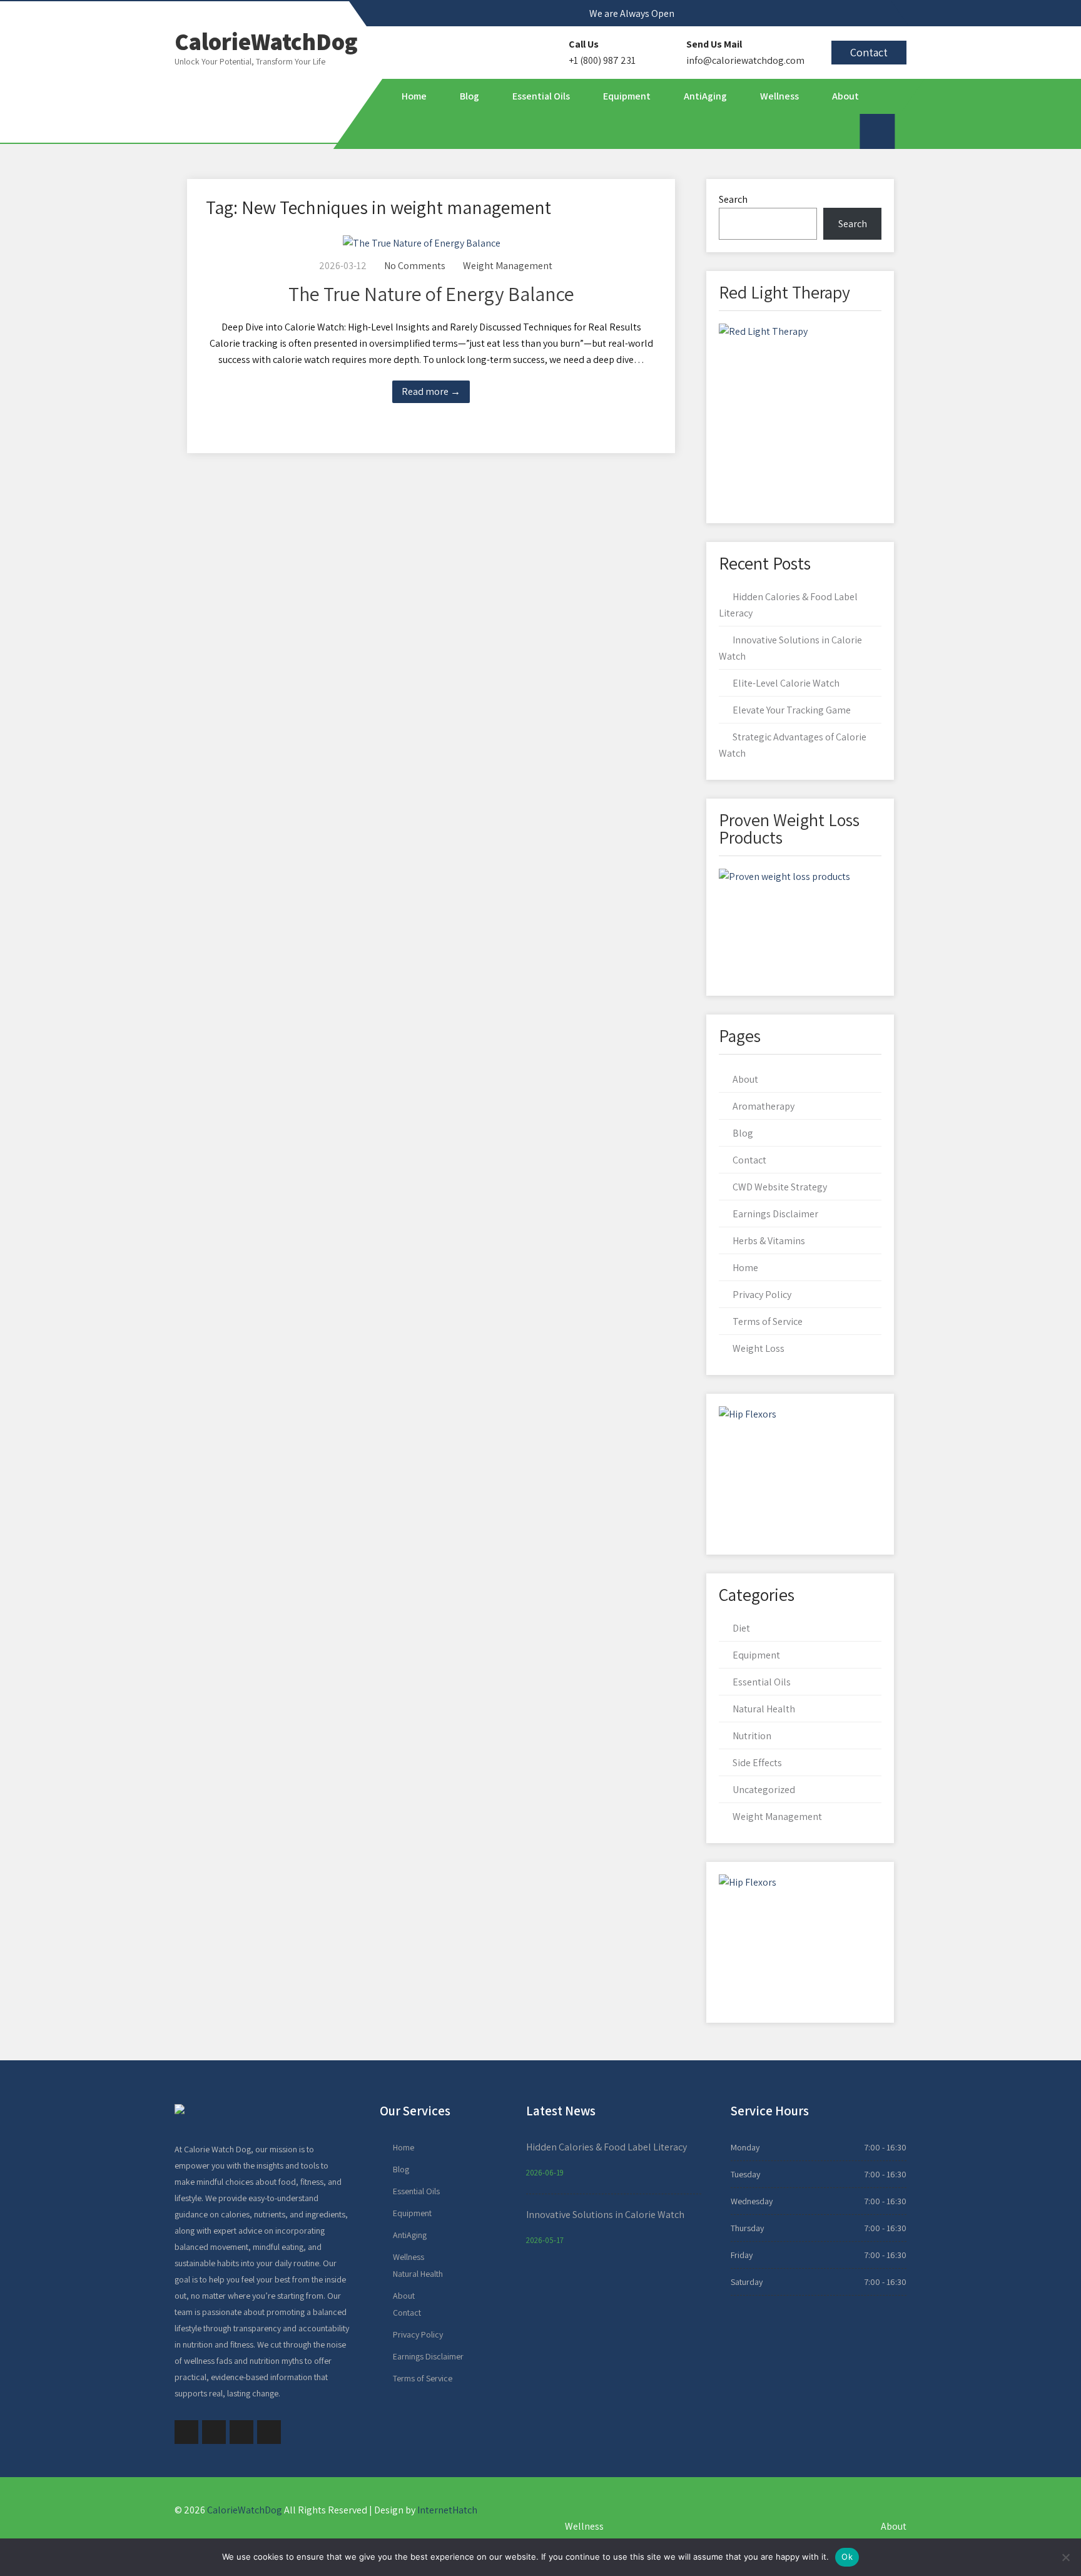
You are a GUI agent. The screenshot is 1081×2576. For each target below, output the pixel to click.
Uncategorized (764, 1790)
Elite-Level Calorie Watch (786, 683)
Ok (847, 2557)
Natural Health (764, 1709)
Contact (869, 52)
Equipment (626, 96)
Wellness (779, 96)
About (845, 96)
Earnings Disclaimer (775, 1214)
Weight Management (508, 266)
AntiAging (705, 96)
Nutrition (752, 1736)
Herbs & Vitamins (769, 1241)
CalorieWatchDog (245, 2510)
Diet (741, 1628)
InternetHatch (447, 2510)
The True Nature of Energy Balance (431, 294)
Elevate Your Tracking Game (792, 710)
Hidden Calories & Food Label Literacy (606, 2147)
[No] (1065, 2557)
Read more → (431, 391)
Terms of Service (768, 1321)
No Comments (415, 266)
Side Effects (757, 1763)
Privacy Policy (762, 1295)
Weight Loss (759, 1348)
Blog (469, 96)
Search (733, 199)
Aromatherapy (764, 1106)
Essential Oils (540, 96)
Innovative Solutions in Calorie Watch (605, 2215)
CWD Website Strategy (780, 1187)
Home (414, 96)
